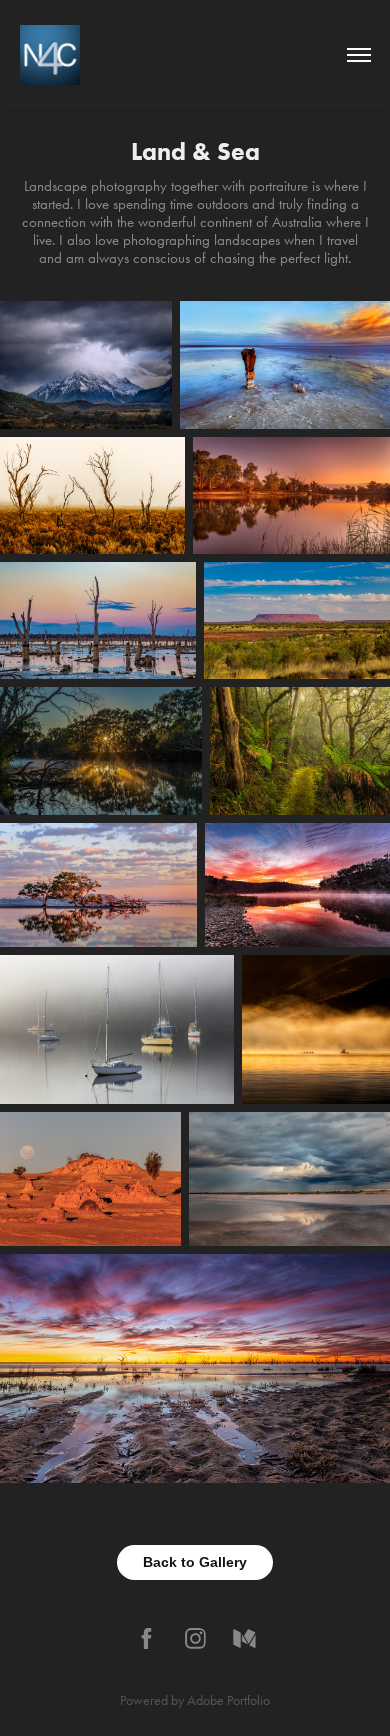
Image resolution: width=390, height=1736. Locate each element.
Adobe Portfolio (228, 1700)
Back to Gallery (195, 1562)
